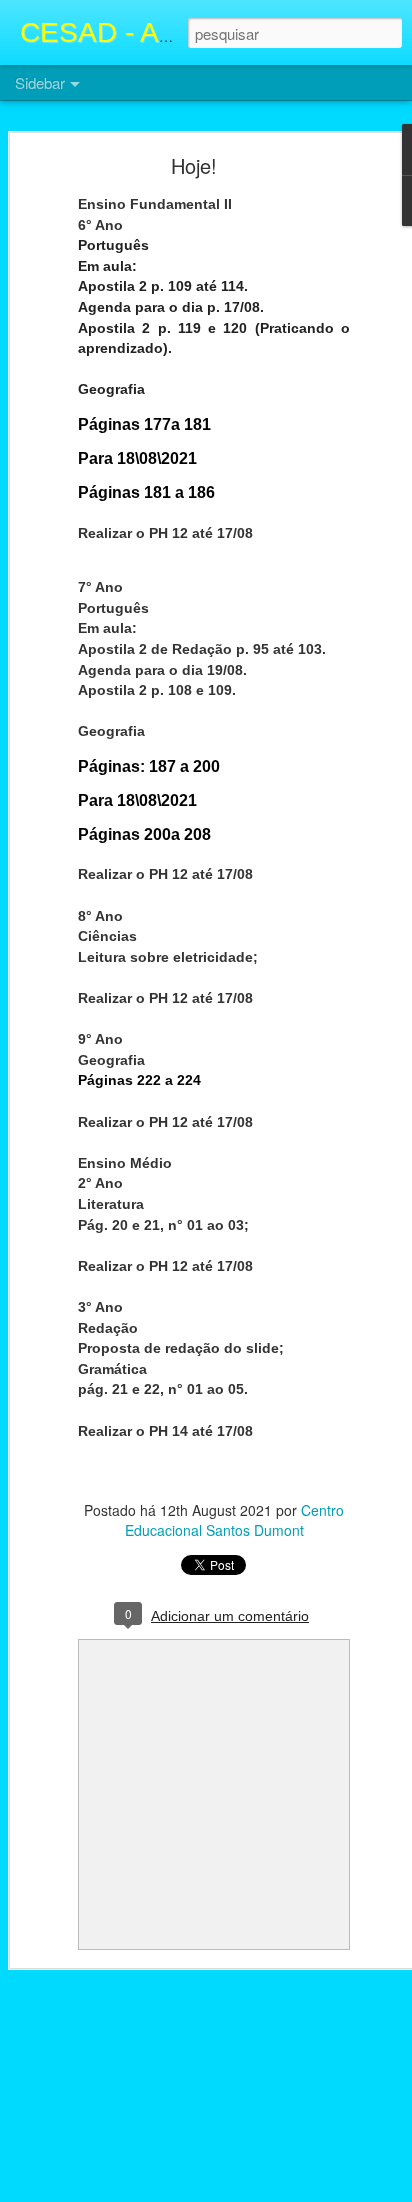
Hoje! (194, 165)
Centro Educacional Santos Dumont (235, 1520)
